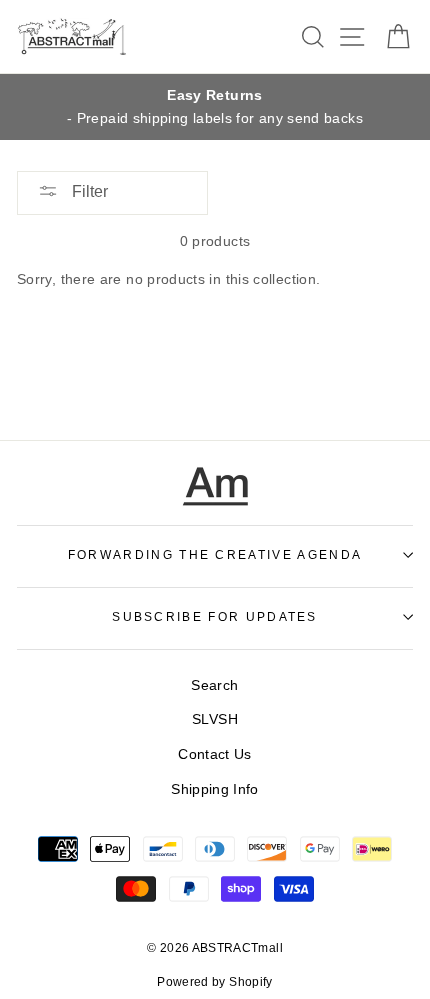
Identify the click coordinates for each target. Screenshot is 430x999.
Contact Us (215, 754)
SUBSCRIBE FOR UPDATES (215, 617)
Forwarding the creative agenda (215, 555)
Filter (88, 191)
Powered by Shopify (215, 982)
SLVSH (215, 719)
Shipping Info (215, 789)
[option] (215, 107)
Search (214, 685)
